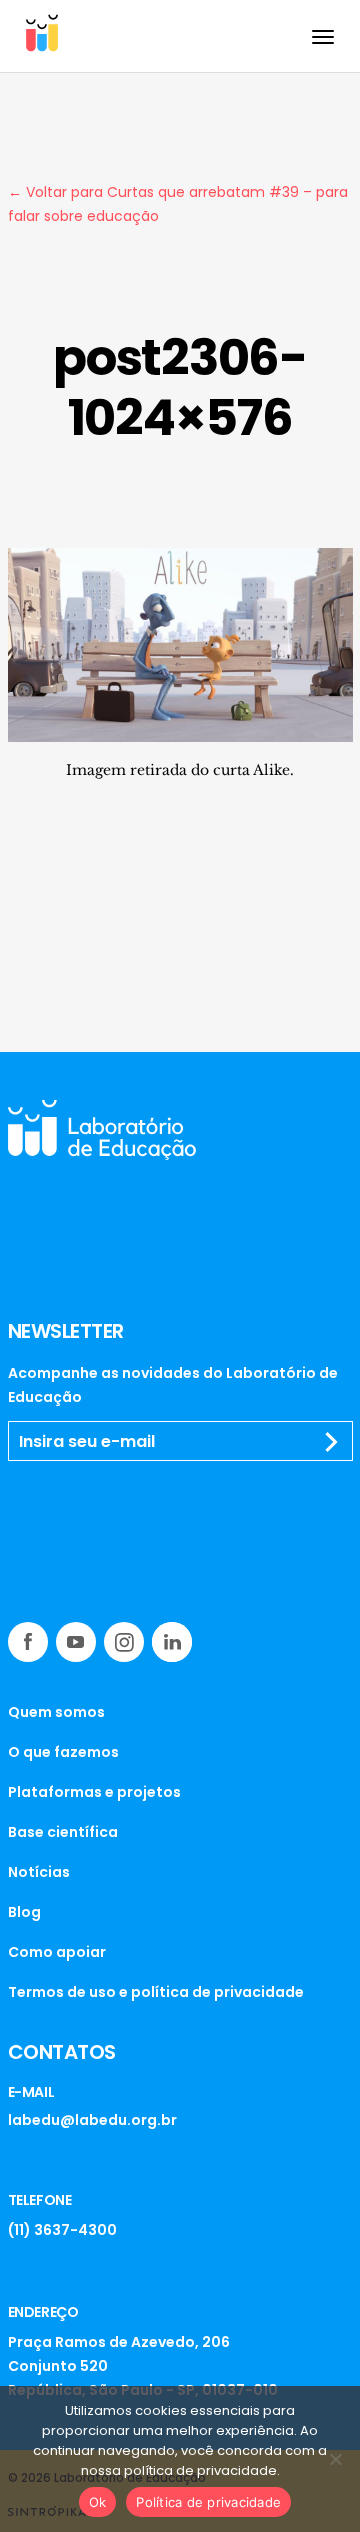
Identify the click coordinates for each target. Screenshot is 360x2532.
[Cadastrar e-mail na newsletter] (332, 1442)
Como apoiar (57, 1952)
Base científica (63, 1832)
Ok (98, 2502)
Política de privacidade (208, 2502)
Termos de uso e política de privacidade (156, 1992)
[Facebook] (28, 1642)
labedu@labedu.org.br (92, 2120)
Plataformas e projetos (94, 1792)
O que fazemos (63, 1752)
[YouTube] (76, 1642)
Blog (24, 1912)
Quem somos (56, 1712)
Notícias (39, 1872)
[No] (335, 2459)
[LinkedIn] (172, 1642)
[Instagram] (124, 1642)
